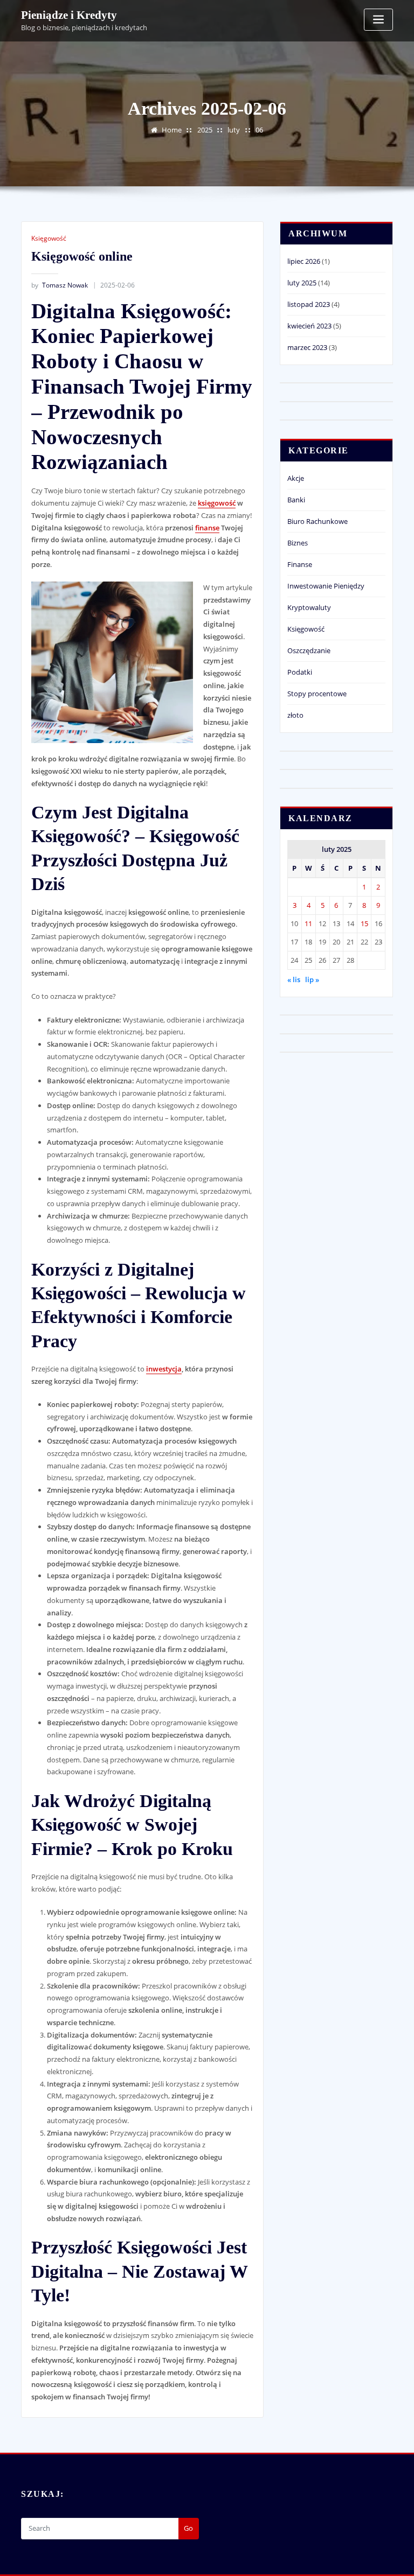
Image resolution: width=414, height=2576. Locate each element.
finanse (207, 528)
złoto (295, 715)
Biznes (298, 543)
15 (364, 923)
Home (172, 130)
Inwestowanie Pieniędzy (326, 586)
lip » (312, 979)
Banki (296, 500)
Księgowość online (82, 256)
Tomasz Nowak (60, 285)
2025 (205, 130)
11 (308, 923)
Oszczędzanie (309, 650)
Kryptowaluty (309, 607)
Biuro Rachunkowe (318, 521)
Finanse (300, 564)
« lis (294, 979)
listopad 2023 (309, 304)
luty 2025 (302, 283)
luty (234, 130)
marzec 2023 (307, 347)
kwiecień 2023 (309, 326)
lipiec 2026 (304, 261)
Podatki (300, 672)
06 (259, 130)
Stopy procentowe (317, 694)
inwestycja (164, 1369)
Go (188, 2528)
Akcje (296, 478)
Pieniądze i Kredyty (69, 15)
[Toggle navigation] (378, 20)
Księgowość (49, 238)
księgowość (217, 503)
